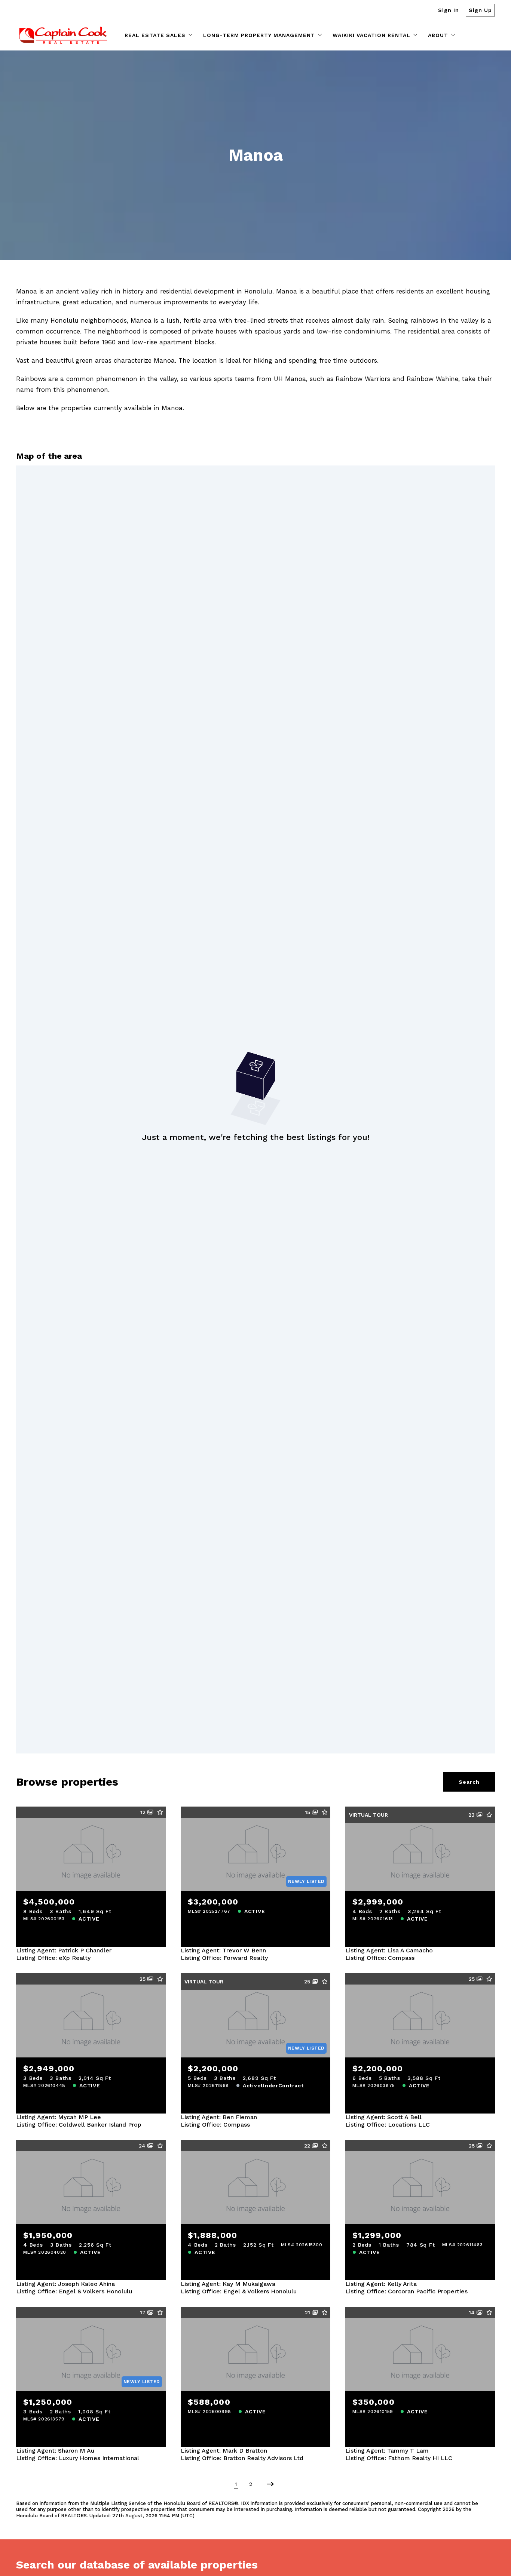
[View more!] (154, 1936)
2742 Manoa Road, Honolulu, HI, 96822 (420, 2035)
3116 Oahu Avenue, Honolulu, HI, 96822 (91, 2035)
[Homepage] (63, 35)
